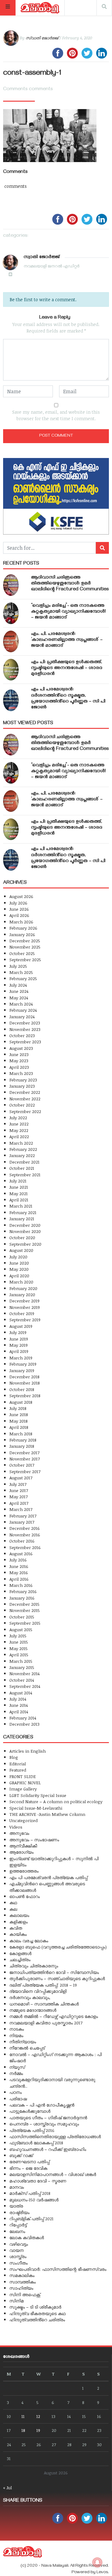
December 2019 (24, 1301)
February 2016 (23, 1591)
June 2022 (19, 1124)
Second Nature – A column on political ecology (56, 1801)
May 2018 (19, 1421)
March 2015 (21, 1661)
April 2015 (19, 1655)
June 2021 (19, 1187)
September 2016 (25, 1547)
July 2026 (18, 903)
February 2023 (23, 1080)
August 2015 (21, 1629)
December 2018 (24, 1377)
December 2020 (25, 1225)
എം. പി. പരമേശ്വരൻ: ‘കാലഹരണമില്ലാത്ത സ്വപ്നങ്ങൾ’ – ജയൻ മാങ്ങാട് (67, 640)
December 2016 (25, 1528)
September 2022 (25, 1111)
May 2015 (19, 1648)
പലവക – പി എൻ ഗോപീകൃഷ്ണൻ (42, 2105)
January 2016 (22, 1598)
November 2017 (25, 1459)
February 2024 (23, 1010)
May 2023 (19, 1061)
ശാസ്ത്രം (18, 2256)
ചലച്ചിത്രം (20, 1960)
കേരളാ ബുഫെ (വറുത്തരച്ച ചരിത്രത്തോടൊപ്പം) (58, 1947)
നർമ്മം (16, 2073)
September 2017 (25, 1471)
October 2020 (22, 1237)
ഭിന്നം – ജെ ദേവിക (28, 2168)
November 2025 (25, 947)
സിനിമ (16, 2301)
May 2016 (19, 1572)
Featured (18, 1770)
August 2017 (21, 1478)
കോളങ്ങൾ (20, 1953)
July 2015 (18, 1636)
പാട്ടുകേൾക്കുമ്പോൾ (30, 2111)
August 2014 (21, 1693)
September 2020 (25, 1244)
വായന (16, 2250)
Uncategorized (23, 1820)
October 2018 (22, 1389)
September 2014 (25, 1686)
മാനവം (17, 2187)
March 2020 (21, 1282)
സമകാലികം (22, 2275)
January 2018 (22, 1446)
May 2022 (19, 1130)
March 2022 (21, 1143)
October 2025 (22, 953)
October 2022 (22, 1105)
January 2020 (22, 1295)
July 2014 (18, 1699)
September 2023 (25, 1042)
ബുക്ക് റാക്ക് (21, 2155)
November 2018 (25, 1383)
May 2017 (19, 1497)
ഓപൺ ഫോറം (25, 1896)
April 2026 (19, 915)
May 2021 (19, 1193)
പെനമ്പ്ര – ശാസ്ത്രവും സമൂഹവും (44, 2124)
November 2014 (24, 1673)
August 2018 (21, 1402)
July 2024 (18, 985)
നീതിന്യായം (23, 2042)
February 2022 (23, 1149)
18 (23, 2430)
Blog (14, 1757)
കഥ (13, 1902)
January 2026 (22, 934)
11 (23, 2416)
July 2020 (18, 1257)
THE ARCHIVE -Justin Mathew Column (47, 1814)
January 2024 (22, 1017)
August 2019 (21, 1326)
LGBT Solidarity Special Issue (38, 1795)
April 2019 (19, 1351)
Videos (16, 1827)
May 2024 (19, 998)
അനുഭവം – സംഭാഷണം (34, 1840)
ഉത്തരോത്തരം (24, 1871)
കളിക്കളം (19, 1922)
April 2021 (19, 1200)
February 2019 (23, 1364)
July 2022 (18, 1118)
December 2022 (25, 1092)
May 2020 (19, 1269)
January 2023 (22, 1086)
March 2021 (21, 1206)
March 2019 (21, 1358)
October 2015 (22, 1617)
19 (38, 2430)
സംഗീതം (19, 2263)
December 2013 (24, 1724)
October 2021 (22, 1168)
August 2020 (21, 1250)
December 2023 (25, 1023)
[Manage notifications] (97, 2562)
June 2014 (19, 1705)
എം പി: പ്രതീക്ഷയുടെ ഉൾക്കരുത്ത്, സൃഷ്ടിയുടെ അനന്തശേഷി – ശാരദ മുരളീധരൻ (67, 668)
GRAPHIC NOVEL (25, 1783)
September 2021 (25, 1175)
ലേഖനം (17, 2231)
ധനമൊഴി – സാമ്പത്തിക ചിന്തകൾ (44, 2004)
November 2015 (25, 1610)
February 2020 (23, 1288)
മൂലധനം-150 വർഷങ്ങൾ (34, 2200)
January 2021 (22, 1219)
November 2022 (25, 1099)
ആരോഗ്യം (21, 1852)
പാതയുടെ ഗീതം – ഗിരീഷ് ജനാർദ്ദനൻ (48, 2118)
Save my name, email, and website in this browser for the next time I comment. (56, 415)
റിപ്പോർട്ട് (18, 2225)
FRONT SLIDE (23, 1776)
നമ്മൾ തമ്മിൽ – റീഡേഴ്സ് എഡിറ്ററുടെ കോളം (54, 2016)
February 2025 (23, 978)
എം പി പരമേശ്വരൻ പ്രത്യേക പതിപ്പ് (48, 1877)
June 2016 (19, 1566)
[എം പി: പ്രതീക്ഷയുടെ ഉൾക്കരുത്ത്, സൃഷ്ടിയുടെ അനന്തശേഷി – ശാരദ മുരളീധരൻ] (11, 670)
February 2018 (23, 1440)
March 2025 (21, 972)
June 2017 (19, 1490)
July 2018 (18, 1408)
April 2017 (19, 1503)
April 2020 (19, 1276)
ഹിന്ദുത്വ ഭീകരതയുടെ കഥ (37, 2313)
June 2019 (19, 1339)
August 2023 (21, 1048)
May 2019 (19, 1345)
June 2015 (19, 1642)
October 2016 (22, 1541)
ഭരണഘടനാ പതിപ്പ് (29, 2162)
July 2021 (18, 1181)
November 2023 (25, 1029)
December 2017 (24, 1453)
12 (38, 2416)
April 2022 (19, 1136)
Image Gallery (23, 1789)
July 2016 (18, 1560)
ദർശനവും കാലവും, (30, 1997)
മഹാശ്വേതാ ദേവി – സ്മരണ (38, 2181)
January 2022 (22, 1155)
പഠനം (16, 2092)
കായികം (18, 1934)
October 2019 (22, 1313)
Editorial (18, 1764)
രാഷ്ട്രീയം (19, 2212)
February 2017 (23, 1516)
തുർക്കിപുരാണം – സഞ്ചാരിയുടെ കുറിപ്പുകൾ (57, 1978)
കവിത (16, 1928)
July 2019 (18, 1332)
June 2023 (19, 1054)
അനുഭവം (19, 1833)
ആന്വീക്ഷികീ (23, 1846)
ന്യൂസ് (17, 2067)
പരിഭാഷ (18, 2099)
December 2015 (24, 1604)
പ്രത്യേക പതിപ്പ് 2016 (32, 2130)
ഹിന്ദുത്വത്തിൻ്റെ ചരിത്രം (37, 2320)
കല (13, 1909)
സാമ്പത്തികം (23, 2282)
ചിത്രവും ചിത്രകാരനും (34, 1966)
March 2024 (21, 1004)
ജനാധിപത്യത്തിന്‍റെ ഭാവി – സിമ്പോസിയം (54, 1972)
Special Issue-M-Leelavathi (36, 1808)
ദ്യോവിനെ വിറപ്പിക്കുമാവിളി (38, 1991)
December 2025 (25, 941)
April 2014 (19, 1712)
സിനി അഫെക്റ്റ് (25, 2294)
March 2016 (21, 1585)
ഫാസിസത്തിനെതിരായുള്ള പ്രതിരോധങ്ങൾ (55, 2136)
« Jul (7, 2488)
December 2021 (24, 1162)
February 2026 (23, 928)
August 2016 (21, 1554)
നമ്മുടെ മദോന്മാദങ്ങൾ (33, 2010)
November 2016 (25, 1535)
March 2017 (21, 1509)
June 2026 (19, 909)
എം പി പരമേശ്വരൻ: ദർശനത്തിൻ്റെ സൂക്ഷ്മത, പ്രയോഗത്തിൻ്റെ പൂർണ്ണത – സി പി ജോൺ (68, 699)
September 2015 (25, 1623)
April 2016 (19, 1579)
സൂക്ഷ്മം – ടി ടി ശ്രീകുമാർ (35, 2307)
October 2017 (22, 1465)
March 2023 (21, 1073)
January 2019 (22, 1370)
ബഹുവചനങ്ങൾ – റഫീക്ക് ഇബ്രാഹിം (48, 2149)
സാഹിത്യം (21, 2288)
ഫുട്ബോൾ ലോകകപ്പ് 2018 (36, 2143)
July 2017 (18, 1484)
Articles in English (28, 1751)
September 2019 (25, 1320)
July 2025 (18, 966)
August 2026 (21, 896)
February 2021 (23, 1212)
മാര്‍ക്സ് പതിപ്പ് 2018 (30, 2193)
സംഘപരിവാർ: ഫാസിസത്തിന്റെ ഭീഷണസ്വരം (58, 2269)
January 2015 (22, 1667)
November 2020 (25, 1231)
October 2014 (22, 1680)
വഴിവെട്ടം (19, 2244)
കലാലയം (19, 1915)
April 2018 (19, 1427)
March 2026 (21, 922)
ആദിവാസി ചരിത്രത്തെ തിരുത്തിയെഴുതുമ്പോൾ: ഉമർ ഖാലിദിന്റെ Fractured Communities (70, 584)
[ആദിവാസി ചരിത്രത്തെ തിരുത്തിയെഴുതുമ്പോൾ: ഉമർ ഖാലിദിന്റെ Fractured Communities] (11, 585)
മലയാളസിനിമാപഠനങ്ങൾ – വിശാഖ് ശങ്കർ (53, 2174)
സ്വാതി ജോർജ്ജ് (42, 38)
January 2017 (22, 1522)
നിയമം (16, 2035)
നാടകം (17, 2029)
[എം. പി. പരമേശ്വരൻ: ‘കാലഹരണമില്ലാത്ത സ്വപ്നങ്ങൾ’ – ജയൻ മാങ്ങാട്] (11, 641)
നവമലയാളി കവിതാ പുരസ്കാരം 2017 (46, 2023)
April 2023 (19, 1067)
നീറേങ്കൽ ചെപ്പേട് (27, 2048)
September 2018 (25, 1396)
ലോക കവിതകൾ (27, 2237)
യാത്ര (16, 2206)
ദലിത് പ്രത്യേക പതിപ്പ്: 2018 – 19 (43, 1985)
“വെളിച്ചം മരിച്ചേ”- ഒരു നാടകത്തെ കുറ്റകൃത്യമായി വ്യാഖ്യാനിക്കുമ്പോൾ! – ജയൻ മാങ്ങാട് (68, 612)
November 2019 (25, 1307)
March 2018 (21, 1434)
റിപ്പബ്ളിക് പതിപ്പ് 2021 (31, 2219)
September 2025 (25, 960)
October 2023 (22, 1035)
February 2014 (23, 1718)
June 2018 (19, 1414)
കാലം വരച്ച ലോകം (29, 1941)
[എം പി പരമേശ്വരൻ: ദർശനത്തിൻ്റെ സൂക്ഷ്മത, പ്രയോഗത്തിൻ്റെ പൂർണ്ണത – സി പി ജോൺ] (11, 700)
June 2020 (19, 1263)
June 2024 (19, 991)
